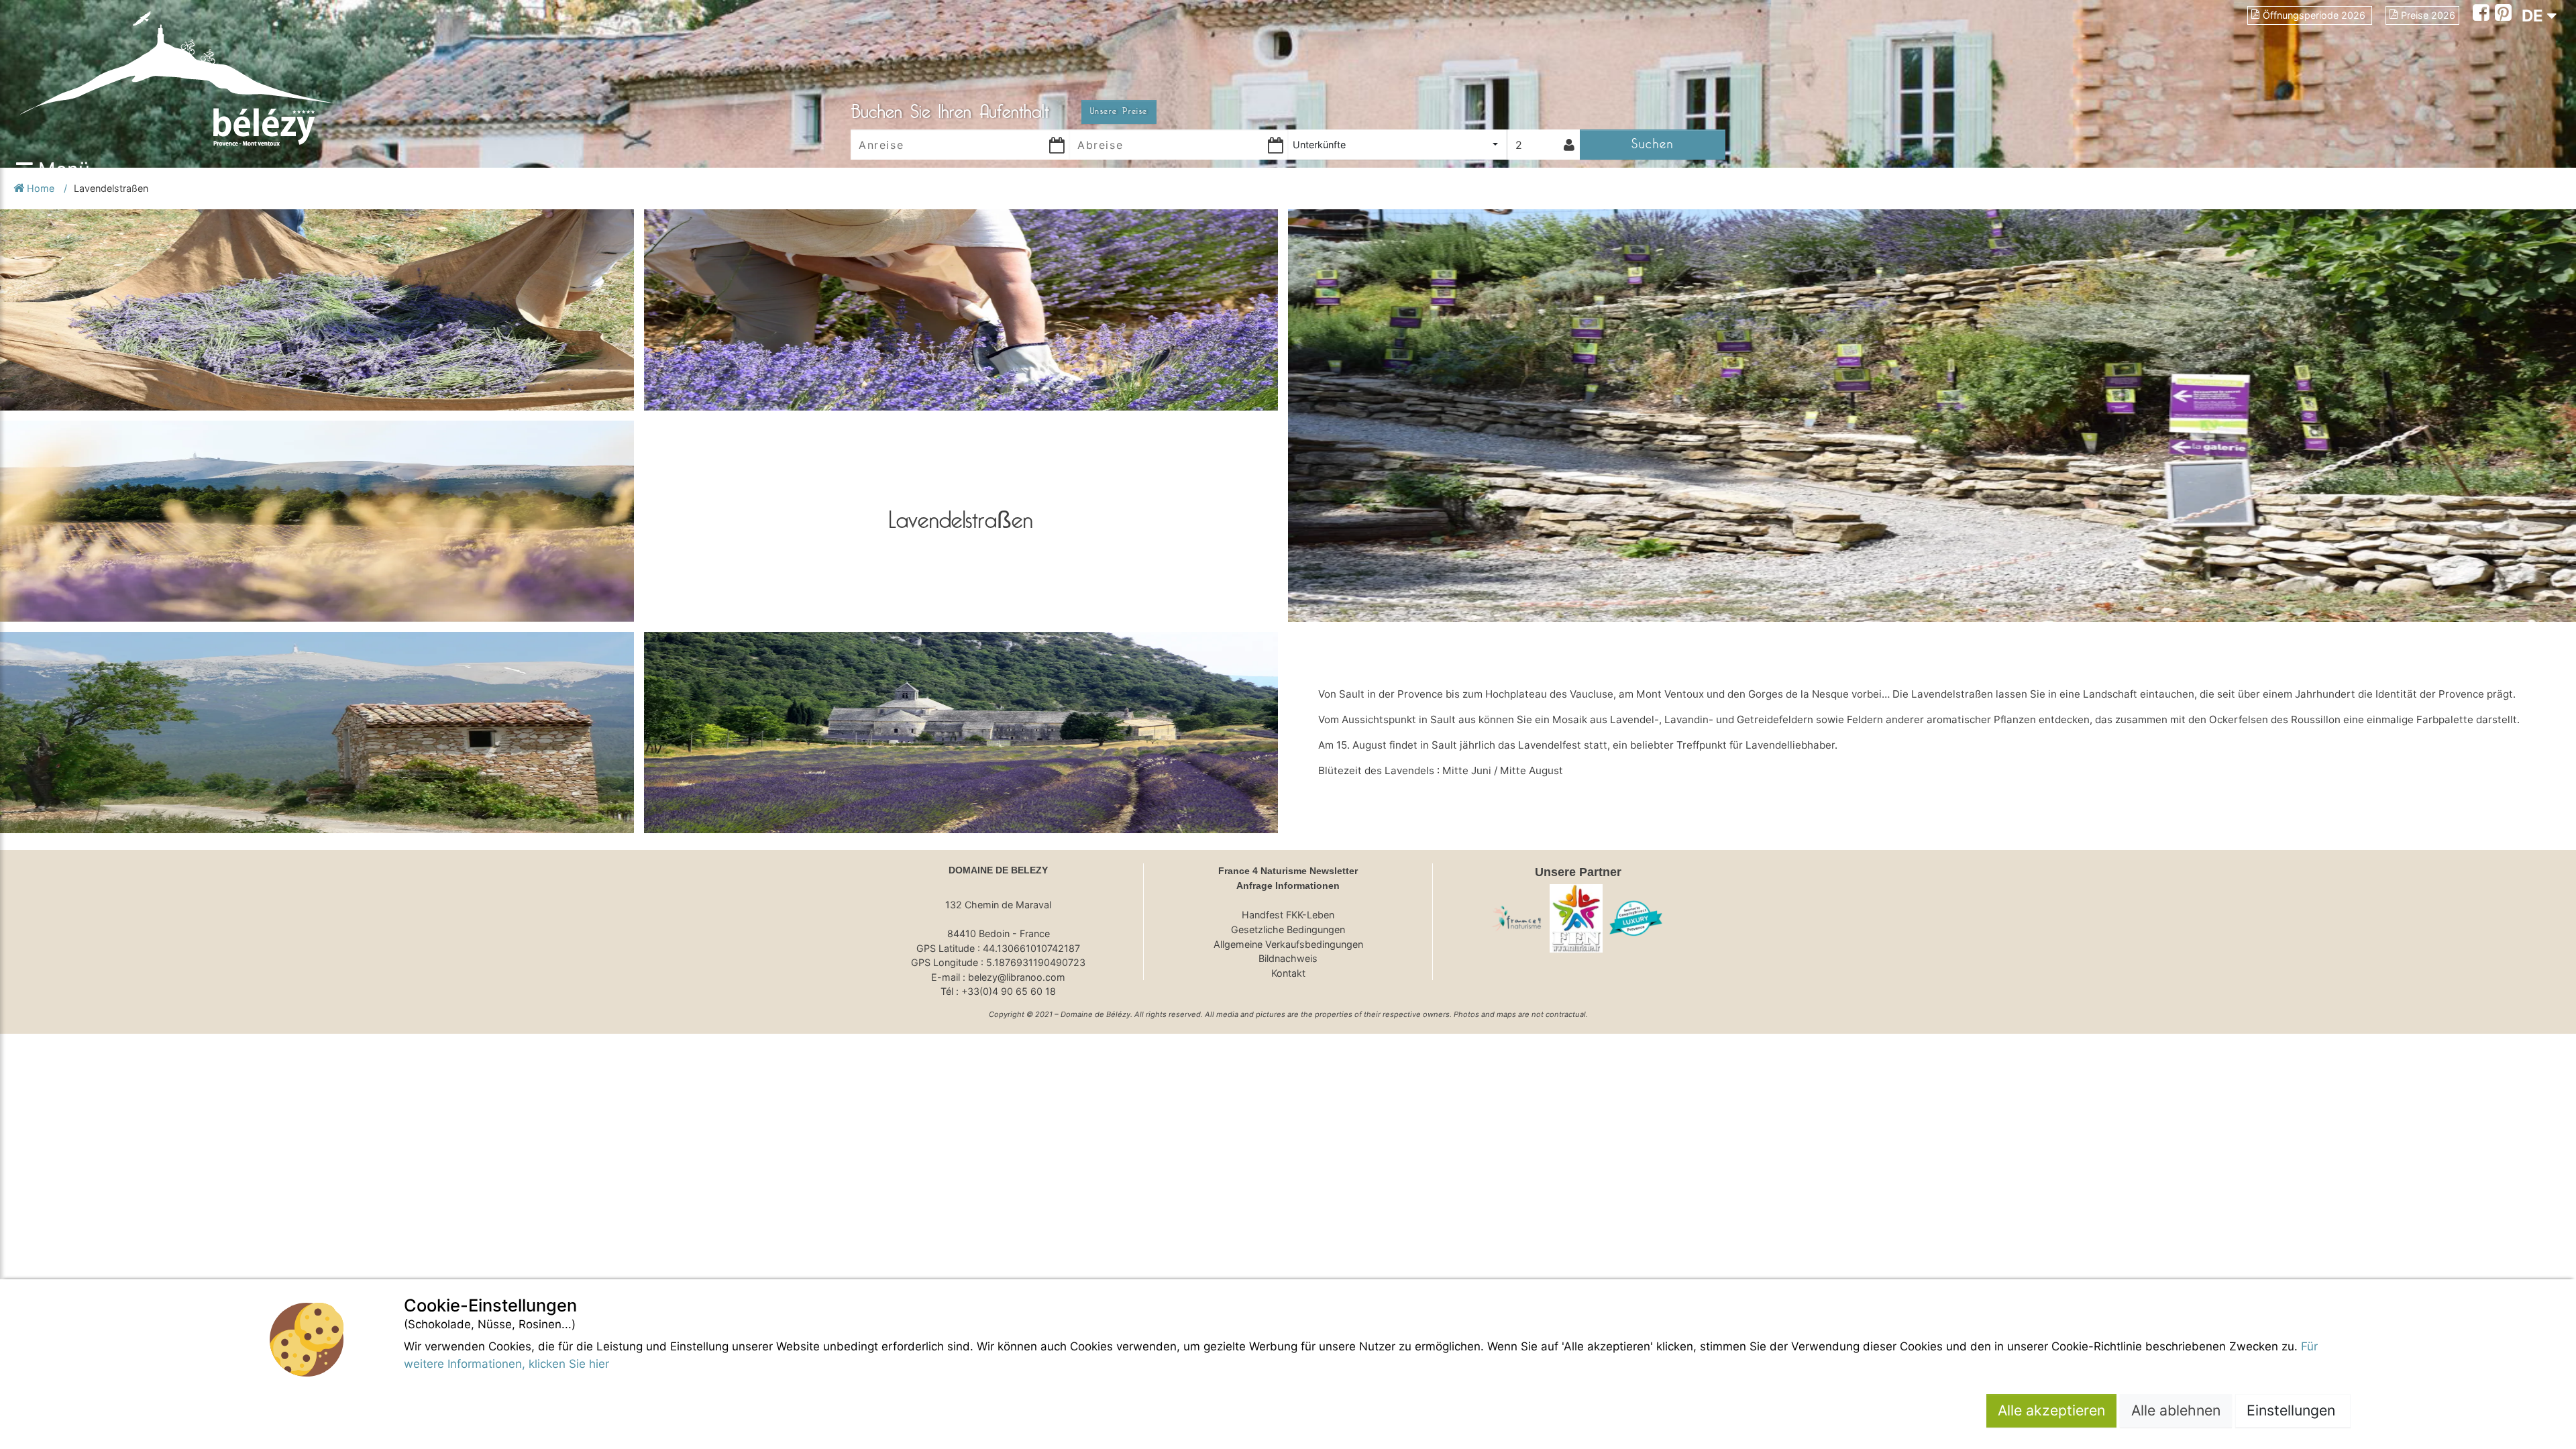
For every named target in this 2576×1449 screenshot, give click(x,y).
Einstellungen (2293, 1410)
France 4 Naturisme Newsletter (1288, 871)
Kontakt (1288, 973)
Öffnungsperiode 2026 (2315, 15)
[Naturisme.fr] (1576, 918)
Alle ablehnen (2176, 1410)
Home (41, 188)
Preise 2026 (2428, 15)
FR (2532, 40)
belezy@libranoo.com (1017, 977)
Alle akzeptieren (2051, 1410)
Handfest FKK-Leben (1288, 915)
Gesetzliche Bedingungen (1288, 929)
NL (2532, 88)
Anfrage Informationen (1288, 885)
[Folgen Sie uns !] (2484, 14)
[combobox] (1397, 145)
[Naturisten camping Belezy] (1636, 918)
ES (2532, 64)
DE (2534, 16)
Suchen (1653, 144)
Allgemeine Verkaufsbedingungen (1288, 944)
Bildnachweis (1288, 958)
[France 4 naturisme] (1517, 918)
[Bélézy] (228, 77)
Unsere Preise (1119, 111)
